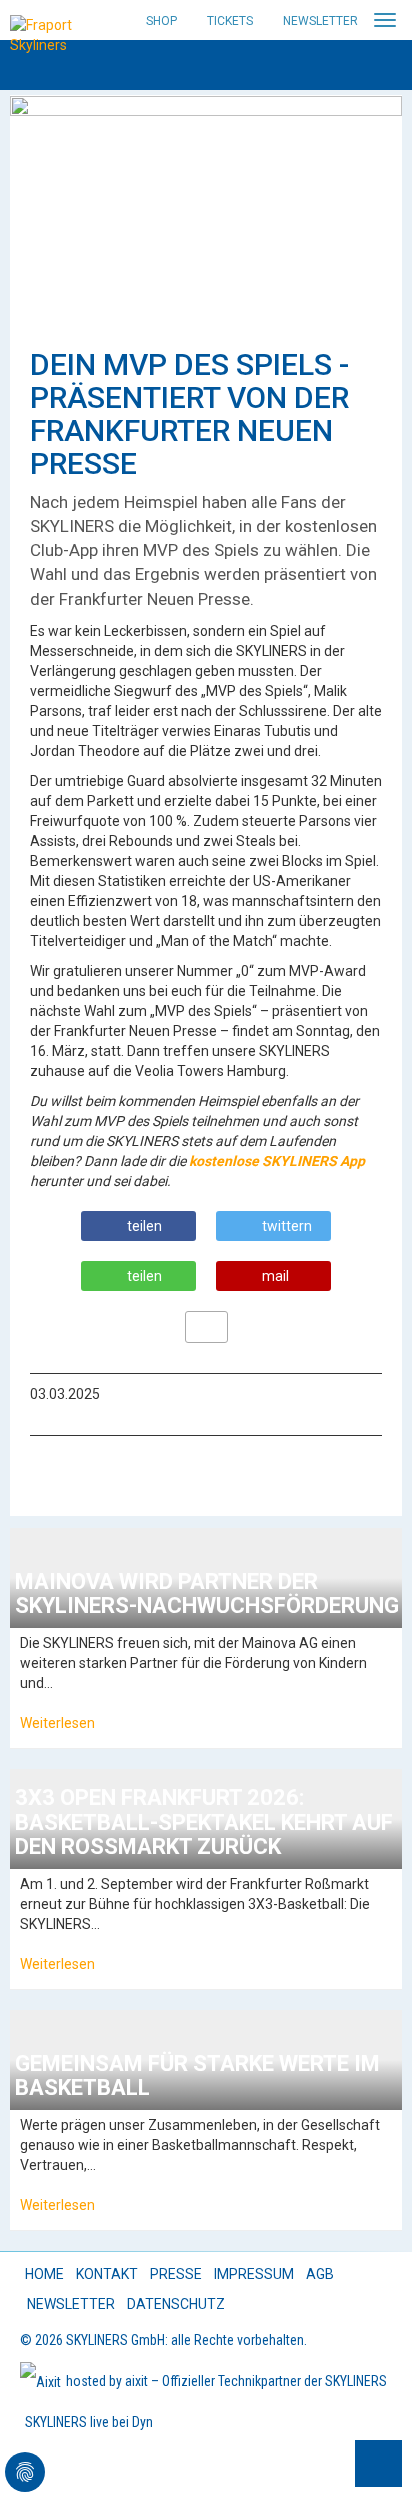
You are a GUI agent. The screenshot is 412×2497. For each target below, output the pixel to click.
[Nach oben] (378, 2463)
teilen (144, 1226)
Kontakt (107, 2274)
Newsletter (320, 21)
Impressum (254, 2274)
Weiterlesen (57, 1723)
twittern (287, 1226)
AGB (320, 2274)
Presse (176, 2274)
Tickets (230, 21)
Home (44, 2274)
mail (275, 1276)
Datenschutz (176, 2304)
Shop (161, 21)
